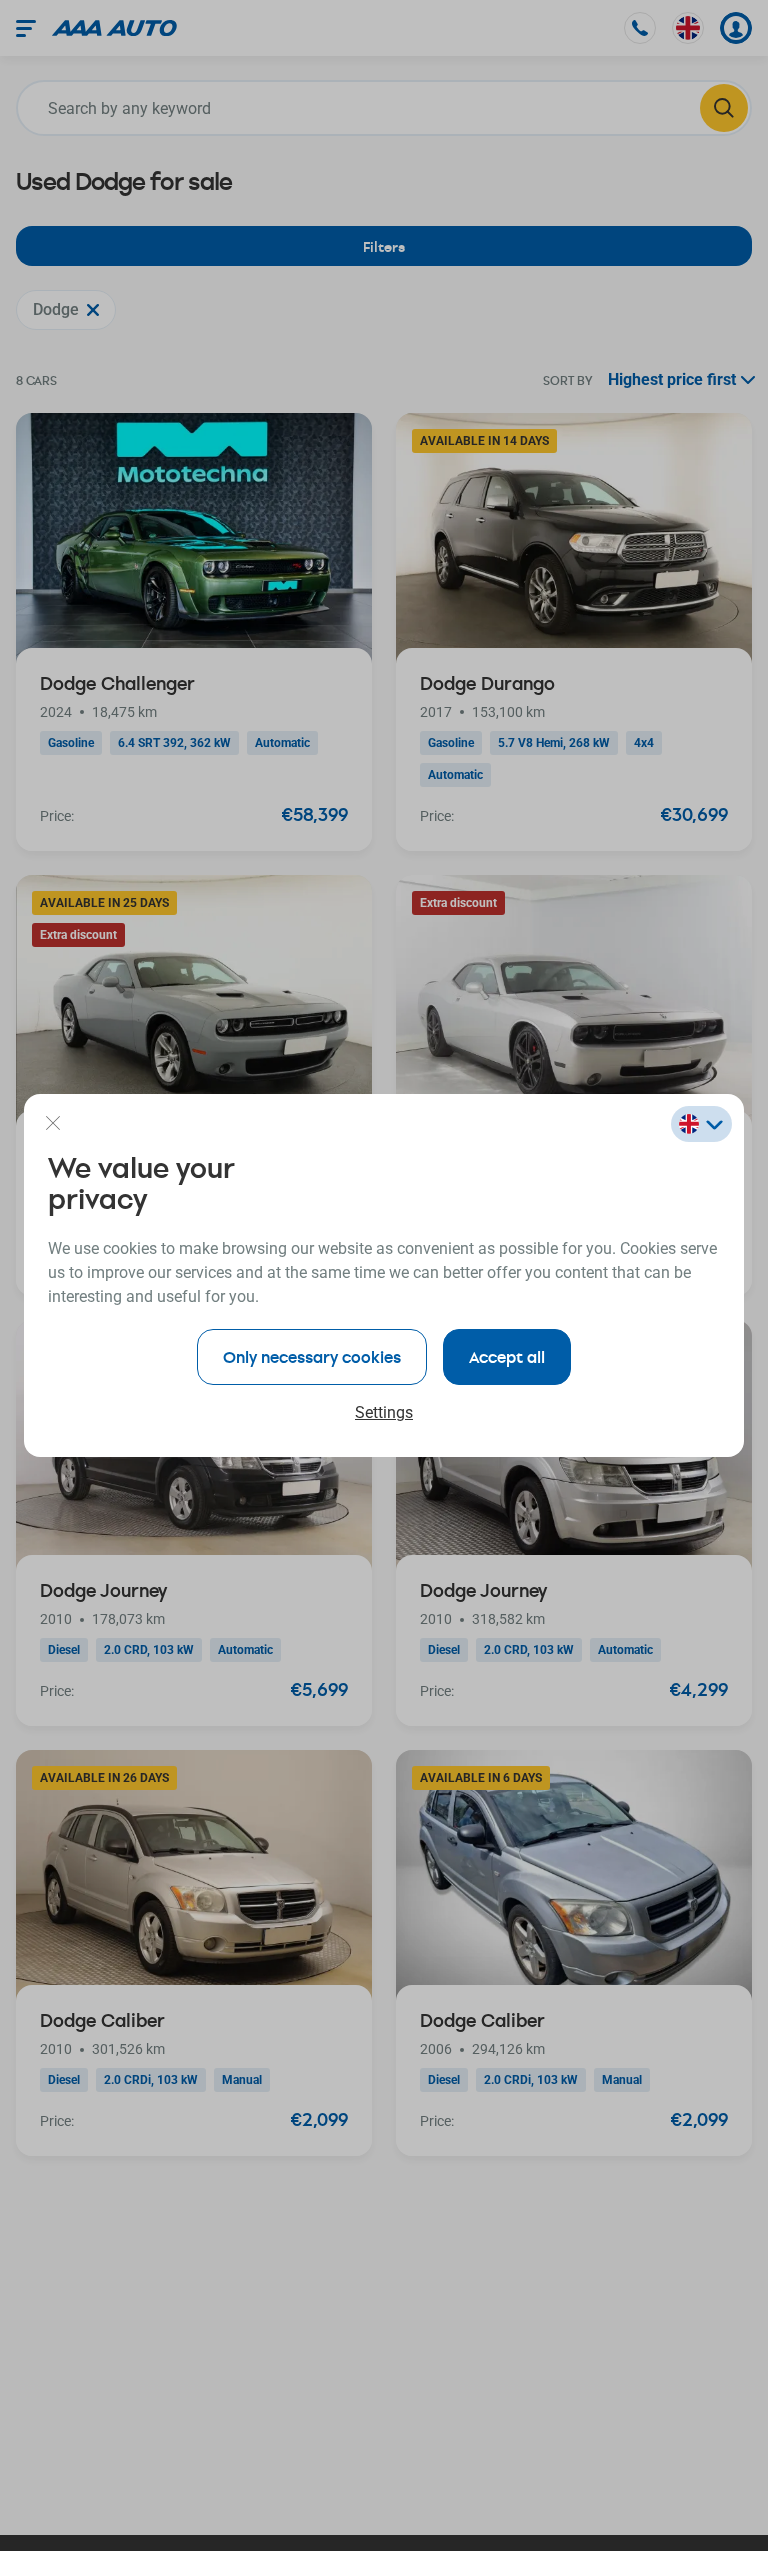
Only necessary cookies (312, 1356)
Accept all (507, 1356)
